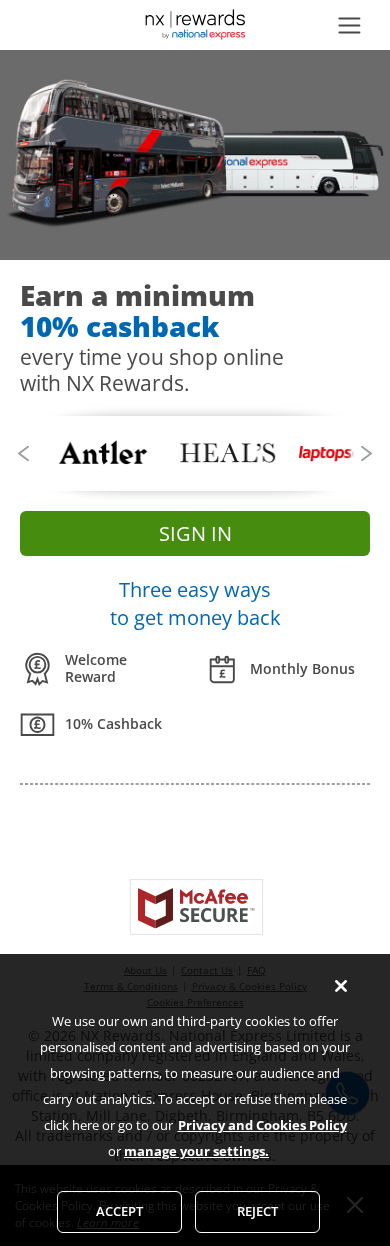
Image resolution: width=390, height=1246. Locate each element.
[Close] (341, 986)
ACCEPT (120, 1211)
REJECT (258, 1211)
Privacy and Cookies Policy (262, 1125)
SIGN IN (195, 533)
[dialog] (195, 1100)
